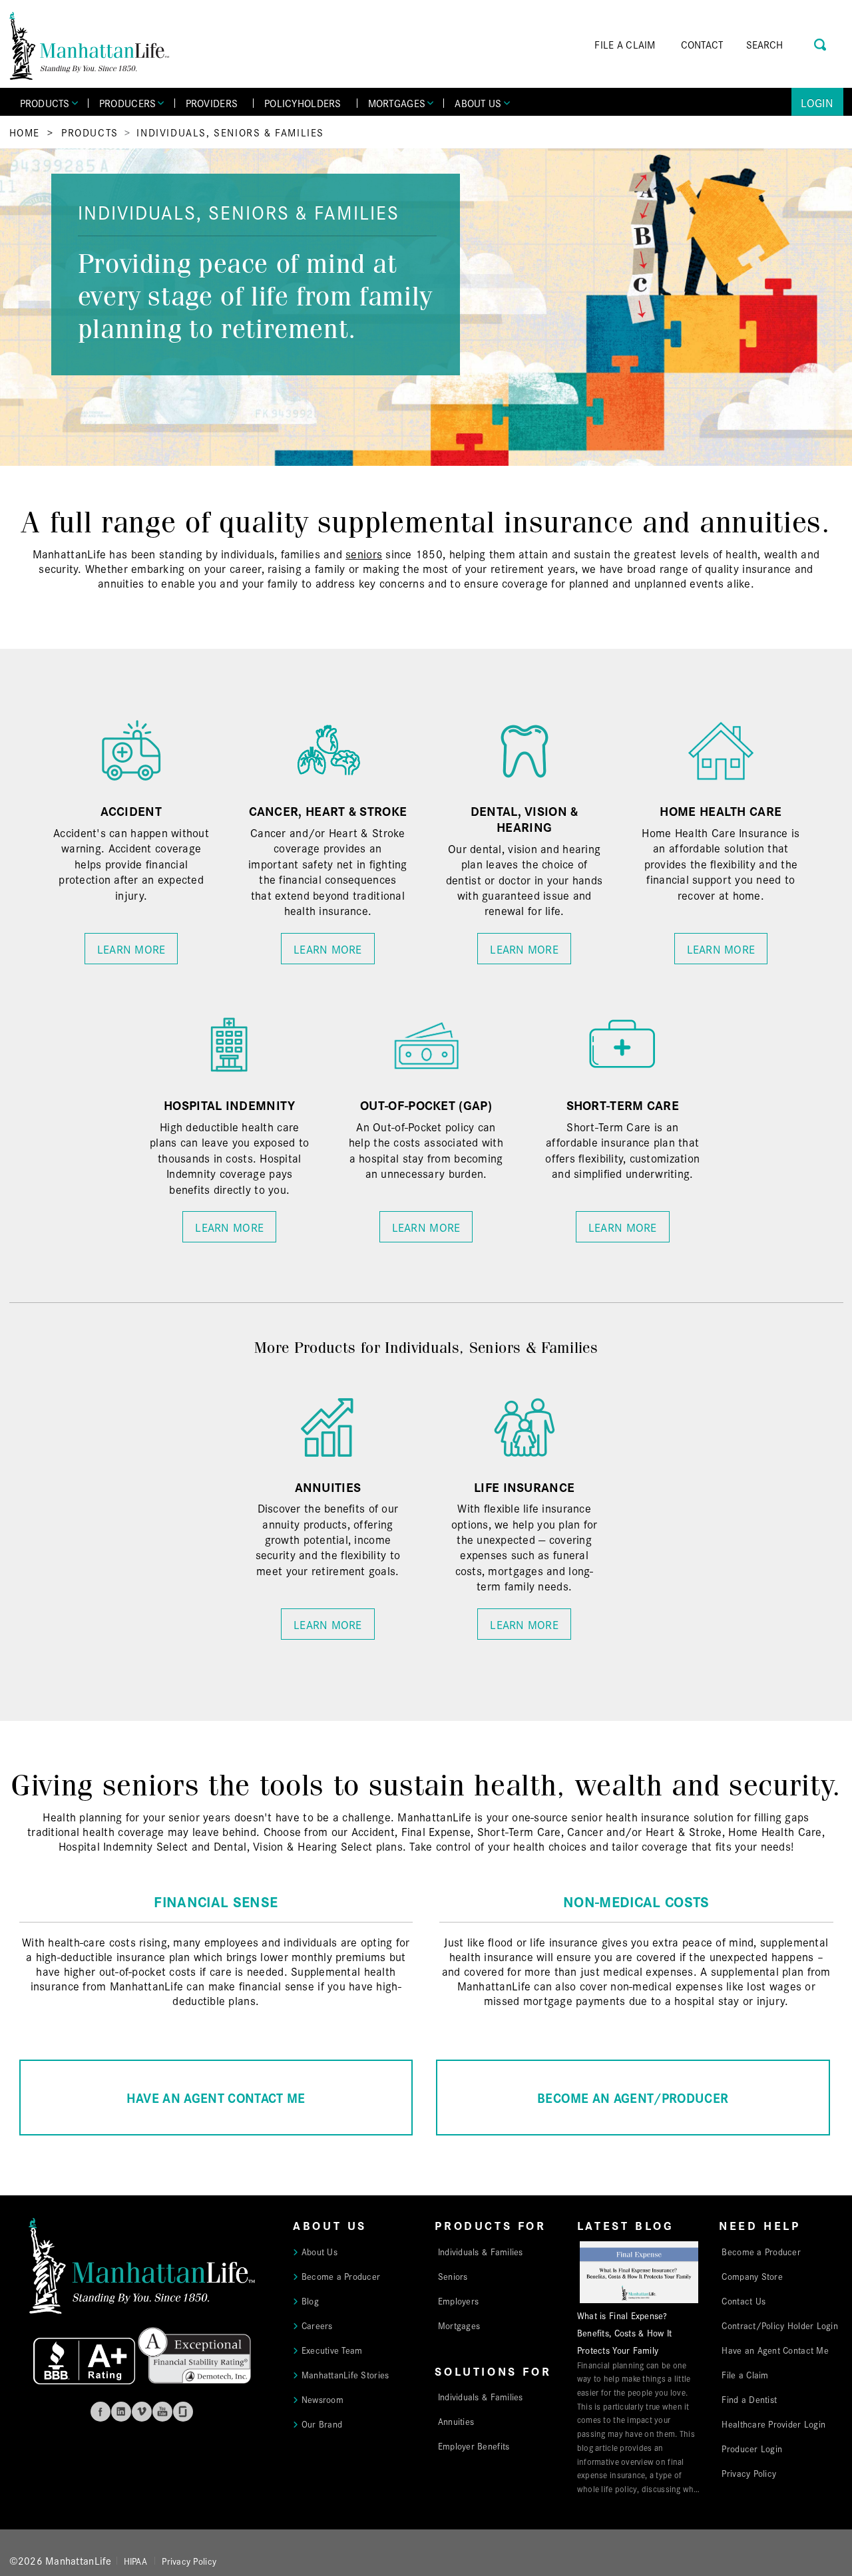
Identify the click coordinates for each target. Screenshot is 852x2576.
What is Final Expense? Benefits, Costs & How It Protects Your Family (624, 2332)
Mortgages (459, 2325)
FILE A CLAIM (625, 44)
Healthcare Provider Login (773, 2424)
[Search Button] (821, 43)
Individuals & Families (481, 2251)
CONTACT (702, 44)
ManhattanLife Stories (345, 2374)
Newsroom (322, 2399)
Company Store (752, 2276)
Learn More (131, 949)
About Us (319, 2251)
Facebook (101, 2412)
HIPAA (135, 2561)
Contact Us (744, 2300)
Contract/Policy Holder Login (780, 2325)
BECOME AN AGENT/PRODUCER (633, 2097)
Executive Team (332, 2350)
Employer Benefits (474, 2446)
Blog (310, 2300)
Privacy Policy (749, 2473)
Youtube (162, 2412)
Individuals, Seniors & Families (230, 132)
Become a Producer (341, 2276)
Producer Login (752, 2448)
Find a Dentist (749, 2399)
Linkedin (121, 2412)
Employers (458, 2300)
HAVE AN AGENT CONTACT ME (216, 2097)
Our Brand (322, 2424)
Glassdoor (183, 2412)
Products (90, 132)
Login (817, 102)
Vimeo (142, 2412)
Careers (317, 2325)
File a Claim (745, 2374)
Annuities (456, 2421)
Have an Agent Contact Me (775, 2350)
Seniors (453, 2276)
